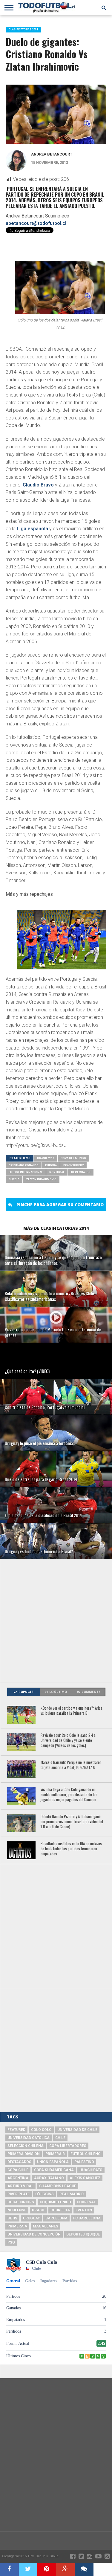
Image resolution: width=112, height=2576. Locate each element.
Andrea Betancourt (52, 154)
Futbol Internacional (26, 1172)
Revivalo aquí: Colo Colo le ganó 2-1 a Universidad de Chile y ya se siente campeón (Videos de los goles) (68, 1740)
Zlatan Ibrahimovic (41, 1179)
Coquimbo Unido (55, 2202)
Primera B (55, 2154)
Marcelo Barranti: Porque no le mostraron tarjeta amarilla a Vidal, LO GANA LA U (71, 1765)
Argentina (18, 2178)
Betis (12, 2218)
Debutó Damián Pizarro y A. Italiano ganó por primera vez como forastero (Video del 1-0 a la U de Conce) (72, 1822)
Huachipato (91, 2170)
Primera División (24, 2154)
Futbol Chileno (86, 2154)
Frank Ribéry (73, 1165)
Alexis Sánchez (85, 2178)
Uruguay (31, 2218)
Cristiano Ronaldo (24, 1165)
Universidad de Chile (77, 2130)
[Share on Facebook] (9, 2569)
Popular (26, 1692)
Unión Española (53, 2162)
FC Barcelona (87, 2218)
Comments (91, 1692)
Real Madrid (72, 2194)
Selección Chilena (26, 2146)
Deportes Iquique (83, 2234)
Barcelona (56, 2218)
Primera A (17, 2226)
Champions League (58, 2186)
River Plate (19, 2194)
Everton (84, 2210)
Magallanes (46, 2226)
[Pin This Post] (47, 2569)
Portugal (57, 1172)
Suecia (14, 1179)
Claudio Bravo (38, 485)
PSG (11, 2242)
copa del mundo (73, 1158)
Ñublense (17, 2210)
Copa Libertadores (68, 2146)
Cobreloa (60, 2210)
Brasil (38, 2210)
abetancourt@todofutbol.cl (36, 223)
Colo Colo (41, 2130)
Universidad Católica (29, 2138)
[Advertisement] (56, 1621)
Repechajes (81, 1172)
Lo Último (58, 1692)
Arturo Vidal (20, 2186)
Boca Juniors (21, 2202)
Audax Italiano (49, 2178)
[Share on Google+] (66, 2569)
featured (16, 2130)
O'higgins (45, 2194)
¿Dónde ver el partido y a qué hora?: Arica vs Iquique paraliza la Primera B (72, 1711)
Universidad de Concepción (34, 2234)
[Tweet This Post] (28, 2569)
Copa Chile (18, 2170)
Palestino (84, 2162)
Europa (51, 1165)
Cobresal (86, 2202)
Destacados (19, 2162)
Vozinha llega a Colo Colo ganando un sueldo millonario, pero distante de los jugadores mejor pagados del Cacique (69, 1795)
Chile (60, 2138)
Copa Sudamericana (54, 2170)
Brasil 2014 (46, 1158)
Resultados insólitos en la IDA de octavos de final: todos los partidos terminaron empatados (71, 1849)
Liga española (32, 529)
